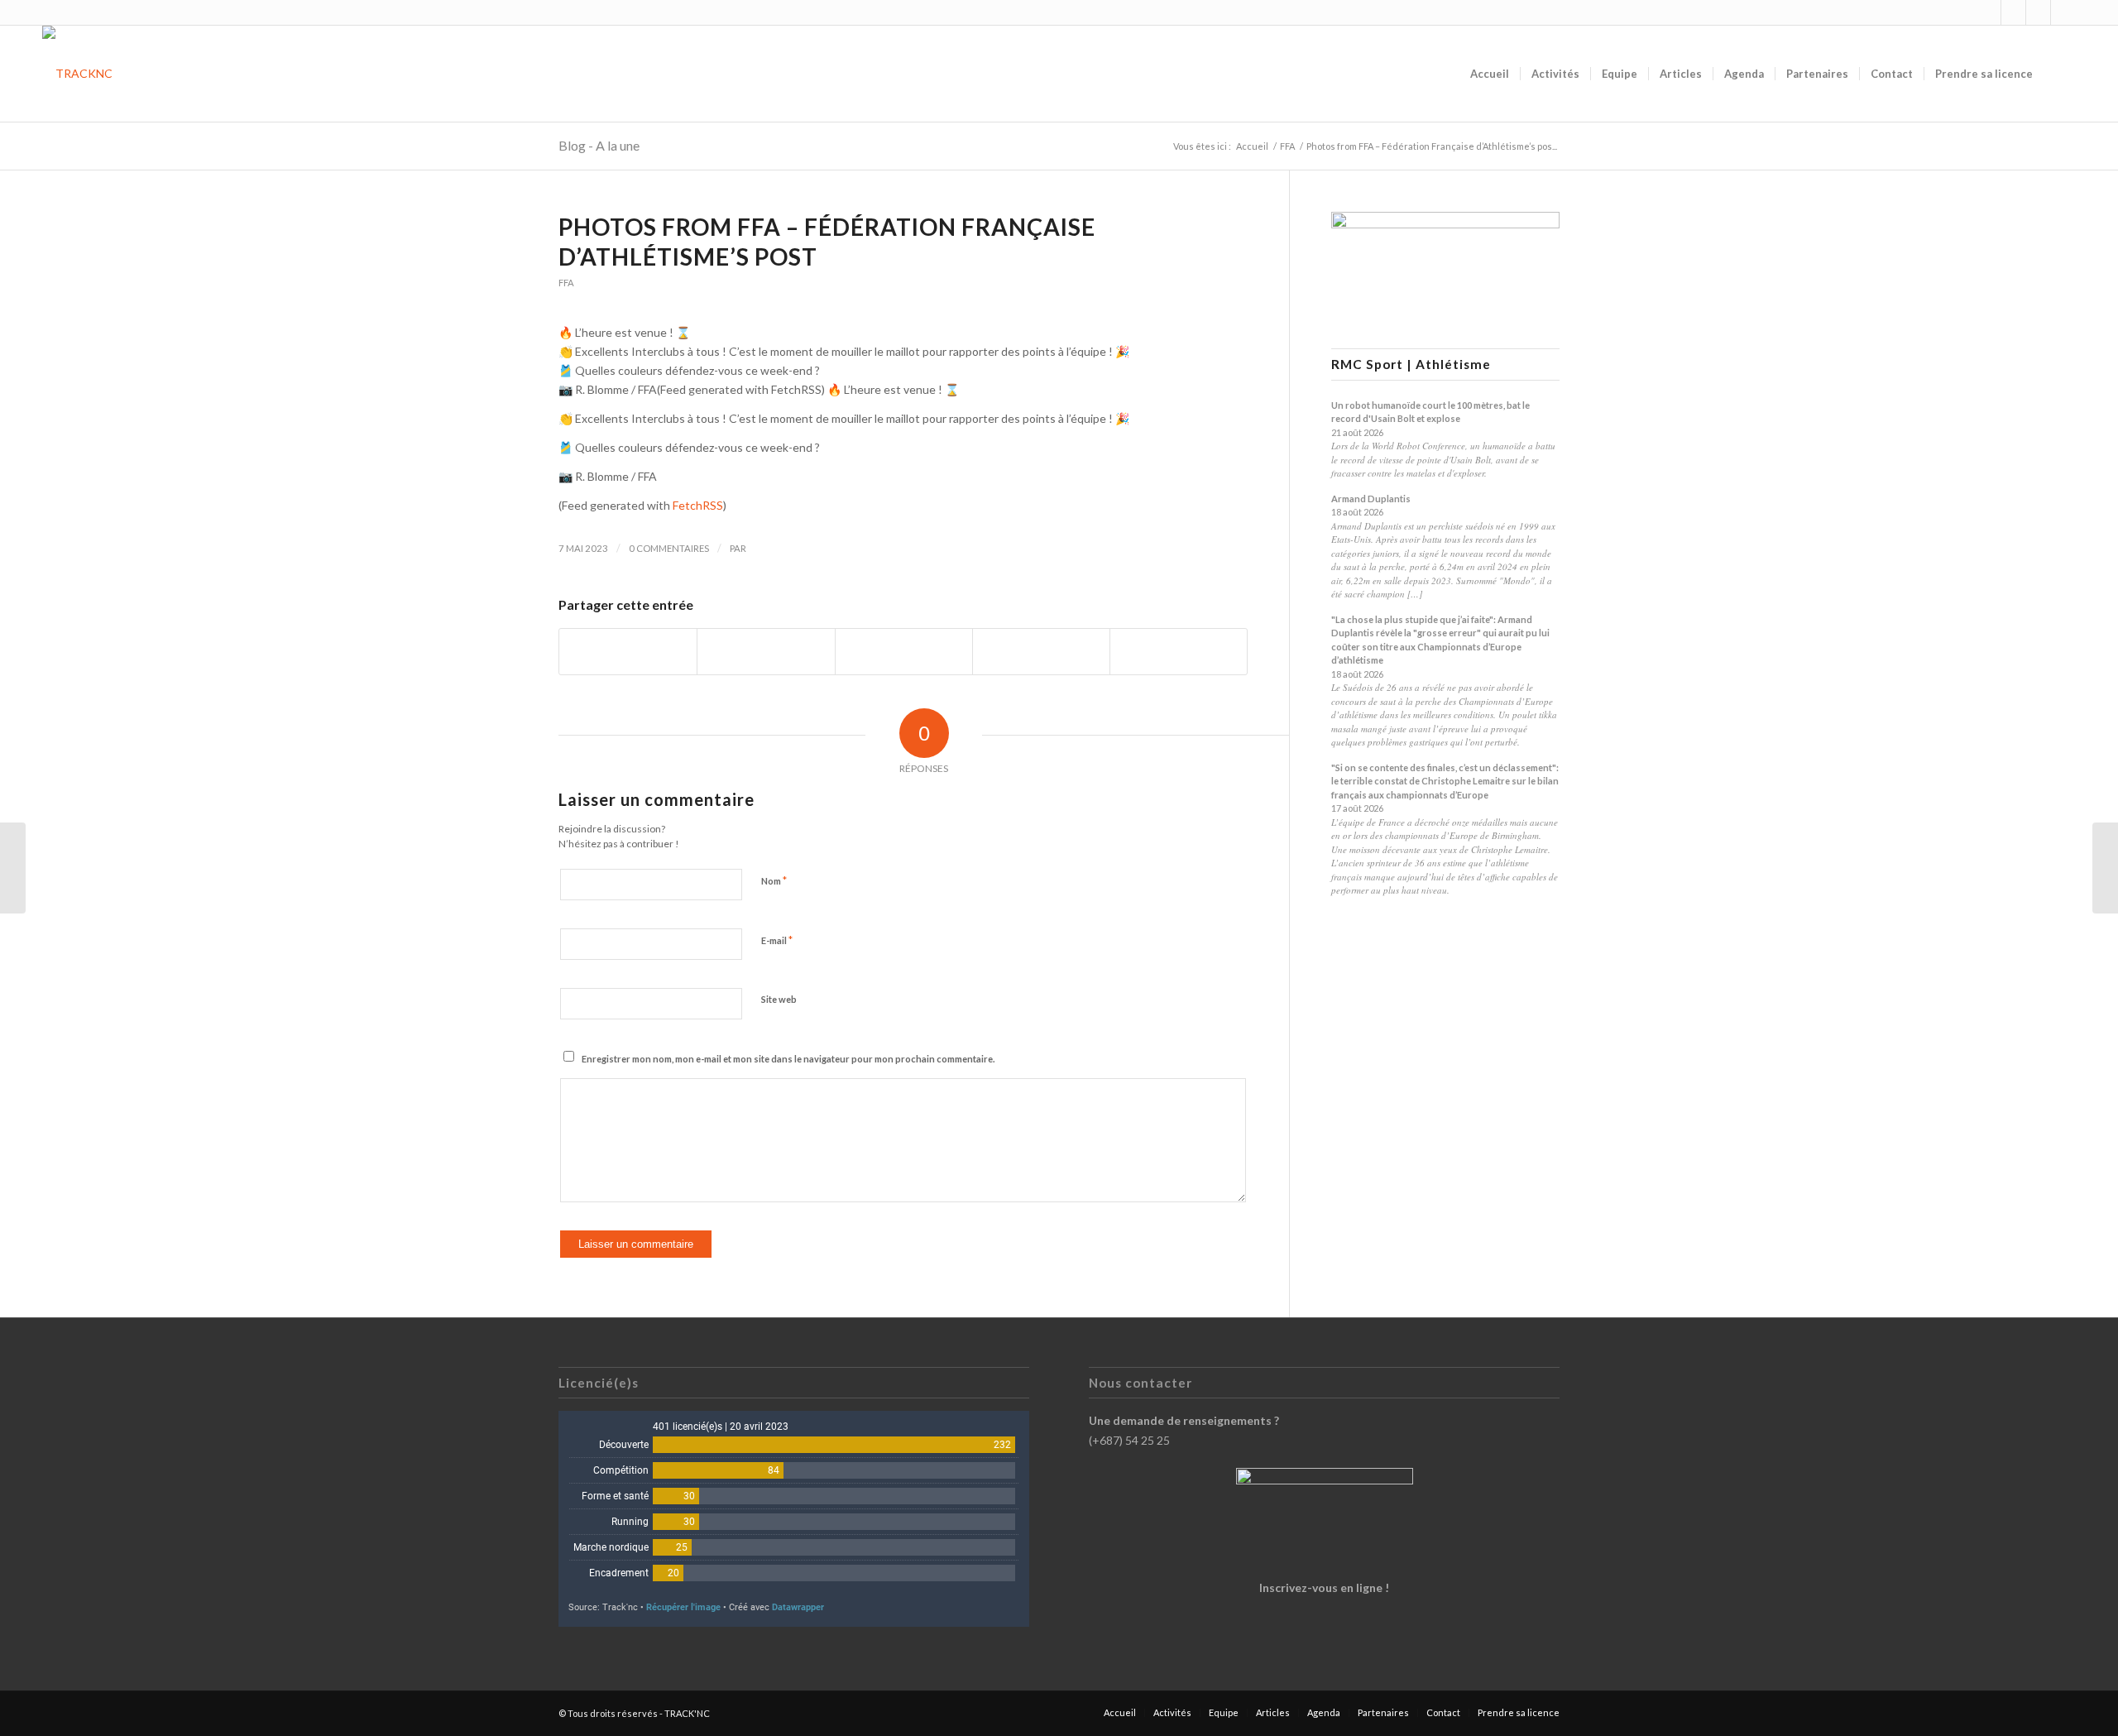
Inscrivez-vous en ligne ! (1324, 1587)
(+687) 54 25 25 (1129, 1440)
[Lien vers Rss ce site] (2038, 12)
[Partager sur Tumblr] (1041, 651)
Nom (774, 880)
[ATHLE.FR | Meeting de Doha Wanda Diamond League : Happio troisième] (13, 868)
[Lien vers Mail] (2063, 12)
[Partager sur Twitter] (766, 651)
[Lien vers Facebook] (2013, 12)
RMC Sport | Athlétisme (1411, 364)
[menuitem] (1490, 74)
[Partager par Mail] (1179, 651)
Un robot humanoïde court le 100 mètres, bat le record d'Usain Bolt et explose (1430, 412)
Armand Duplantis (1371, 499)
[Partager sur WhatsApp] (904, 651)
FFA (566, 283)
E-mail (777, 940)
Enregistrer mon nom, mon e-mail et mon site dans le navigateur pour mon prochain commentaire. (788, 1059)
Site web (779, 999)
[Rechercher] (2060, 74)
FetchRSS (698, 505)
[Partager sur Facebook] (628, 651)
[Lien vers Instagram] (1989, 12)
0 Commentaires (669, 548)
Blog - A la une (599, 145)
